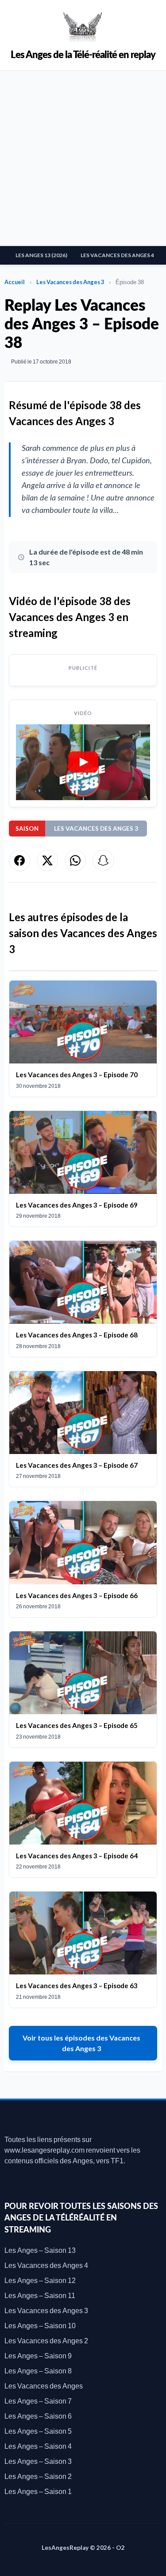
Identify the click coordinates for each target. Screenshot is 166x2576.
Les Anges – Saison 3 (38, 2461)
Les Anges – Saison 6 (38, 2416)
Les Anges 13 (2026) (41, 255)
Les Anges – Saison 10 (40, 2325)
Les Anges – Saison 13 (40, 2250)
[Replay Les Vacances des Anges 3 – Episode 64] (83, 1820)
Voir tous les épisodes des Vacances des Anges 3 (81, 2043)
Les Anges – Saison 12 (40, 2280)
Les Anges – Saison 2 (38, 2476)
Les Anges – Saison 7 (38, 2401)
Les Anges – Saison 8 (38, 2371)
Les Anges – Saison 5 (38, 2431)
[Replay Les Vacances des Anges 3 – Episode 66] (83, 1559)
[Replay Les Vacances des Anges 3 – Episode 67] (83, 1429)
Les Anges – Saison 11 (40, 2295)
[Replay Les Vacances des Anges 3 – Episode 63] (83, 1950)
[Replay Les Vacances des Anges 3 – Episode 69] (83, 1169)
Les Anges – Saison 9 (38, 2355)
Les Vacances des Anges (44, 2386)
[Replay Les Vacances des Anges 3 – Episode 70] (83, 1039)
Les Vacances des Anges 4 (117, 255)
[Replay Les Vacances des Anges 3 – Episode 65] (83, 1689)
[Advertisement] (83, 158)
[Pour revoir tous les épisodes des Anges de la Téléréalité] (83, 25)
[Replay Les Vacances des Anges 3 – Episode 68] (83, 1299)
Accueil (15, 282)
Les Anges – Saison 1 (38, 2491)
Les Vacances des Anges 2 (46, 2340)
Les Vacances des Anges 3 (70, 282)
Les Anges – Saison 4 (38, 2446)
